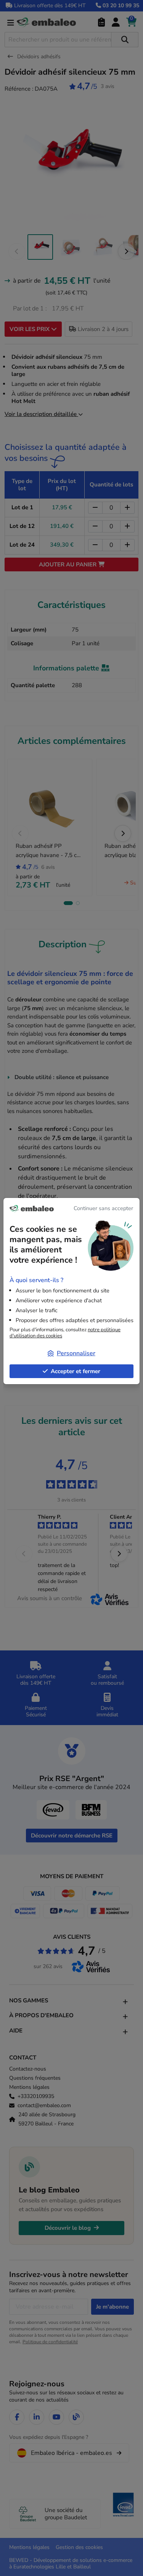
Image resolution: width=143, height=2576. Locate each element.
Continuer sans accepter (103, 1208)
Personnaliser (76, 1353)
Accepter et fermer (76, 1371)
